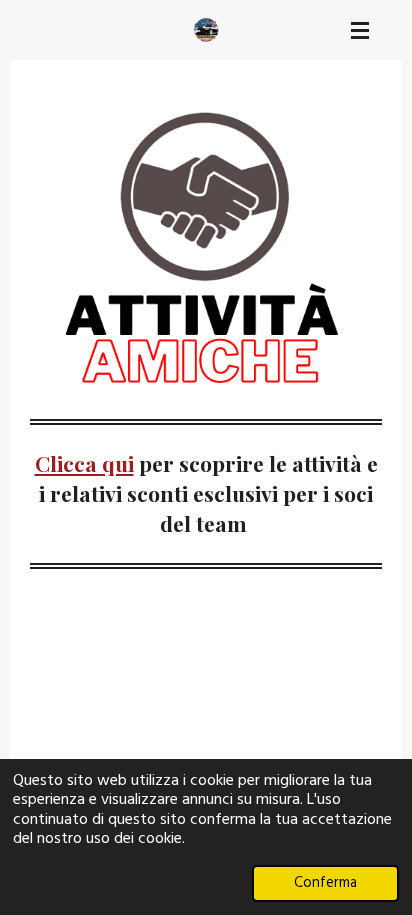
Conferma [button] (325, 883)
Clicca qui (84, 463)
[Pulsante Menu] (360, 30)
